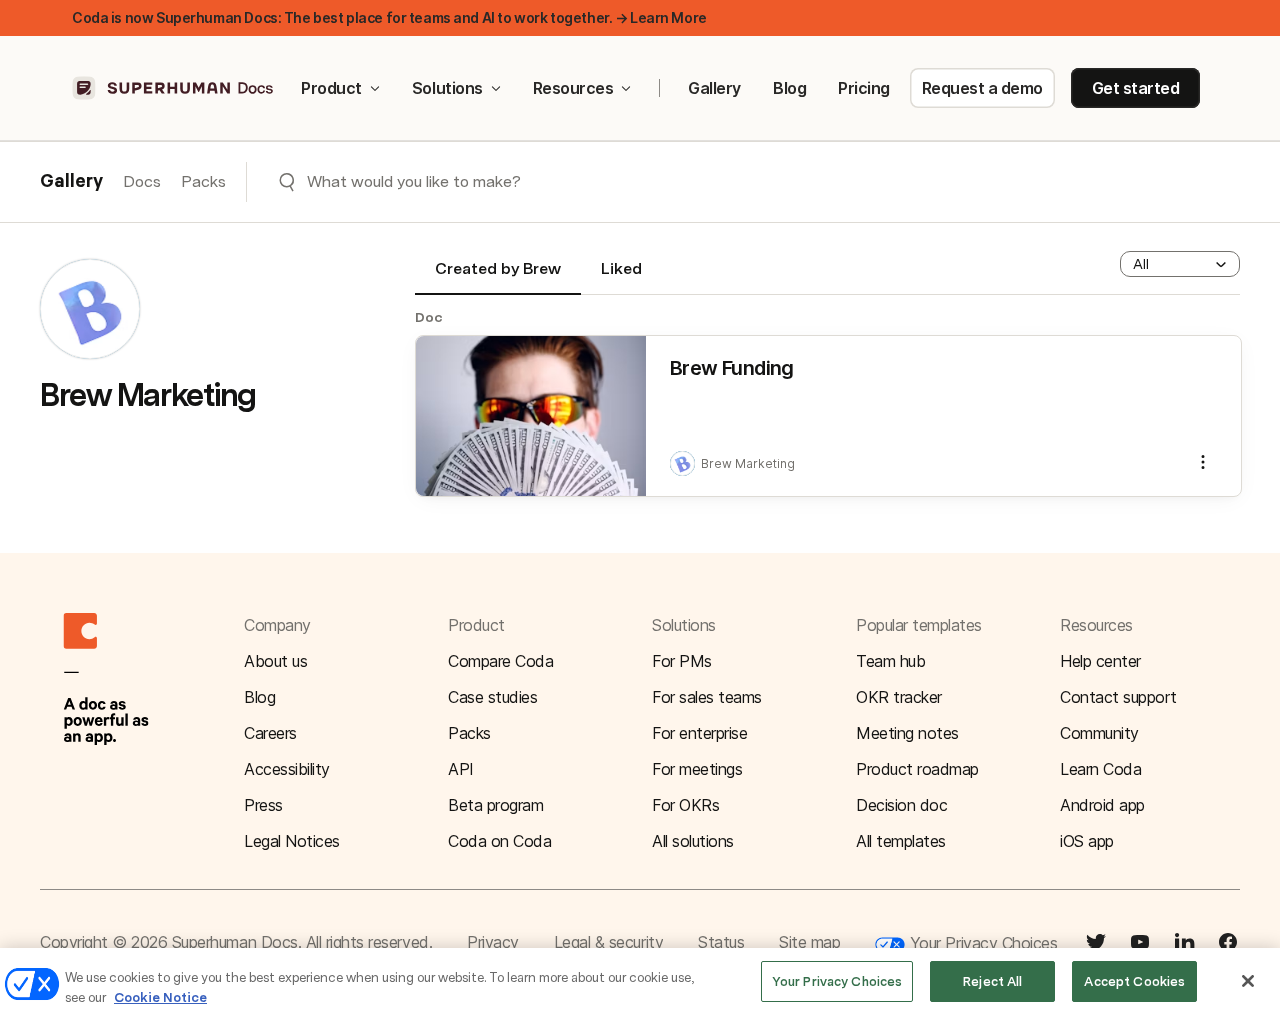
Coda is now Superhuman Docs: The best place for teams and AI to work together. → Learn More (389, 17)
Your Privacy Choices (981, 943)
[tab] (498, 277)
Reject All (992, 981)
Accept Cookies (1134, 981)
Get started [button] (1136, 88)
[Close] (1248, 981)
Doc (429, 317)
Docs (142, 181)
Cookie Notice (160, 997)
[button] (1180, 264)
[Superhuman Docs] (174, 88)
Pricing (864, 88)
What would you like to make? (414, 181)
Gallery (714, 88)
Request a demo (982, 88)
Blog (789, 88)
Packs (203, 181)
